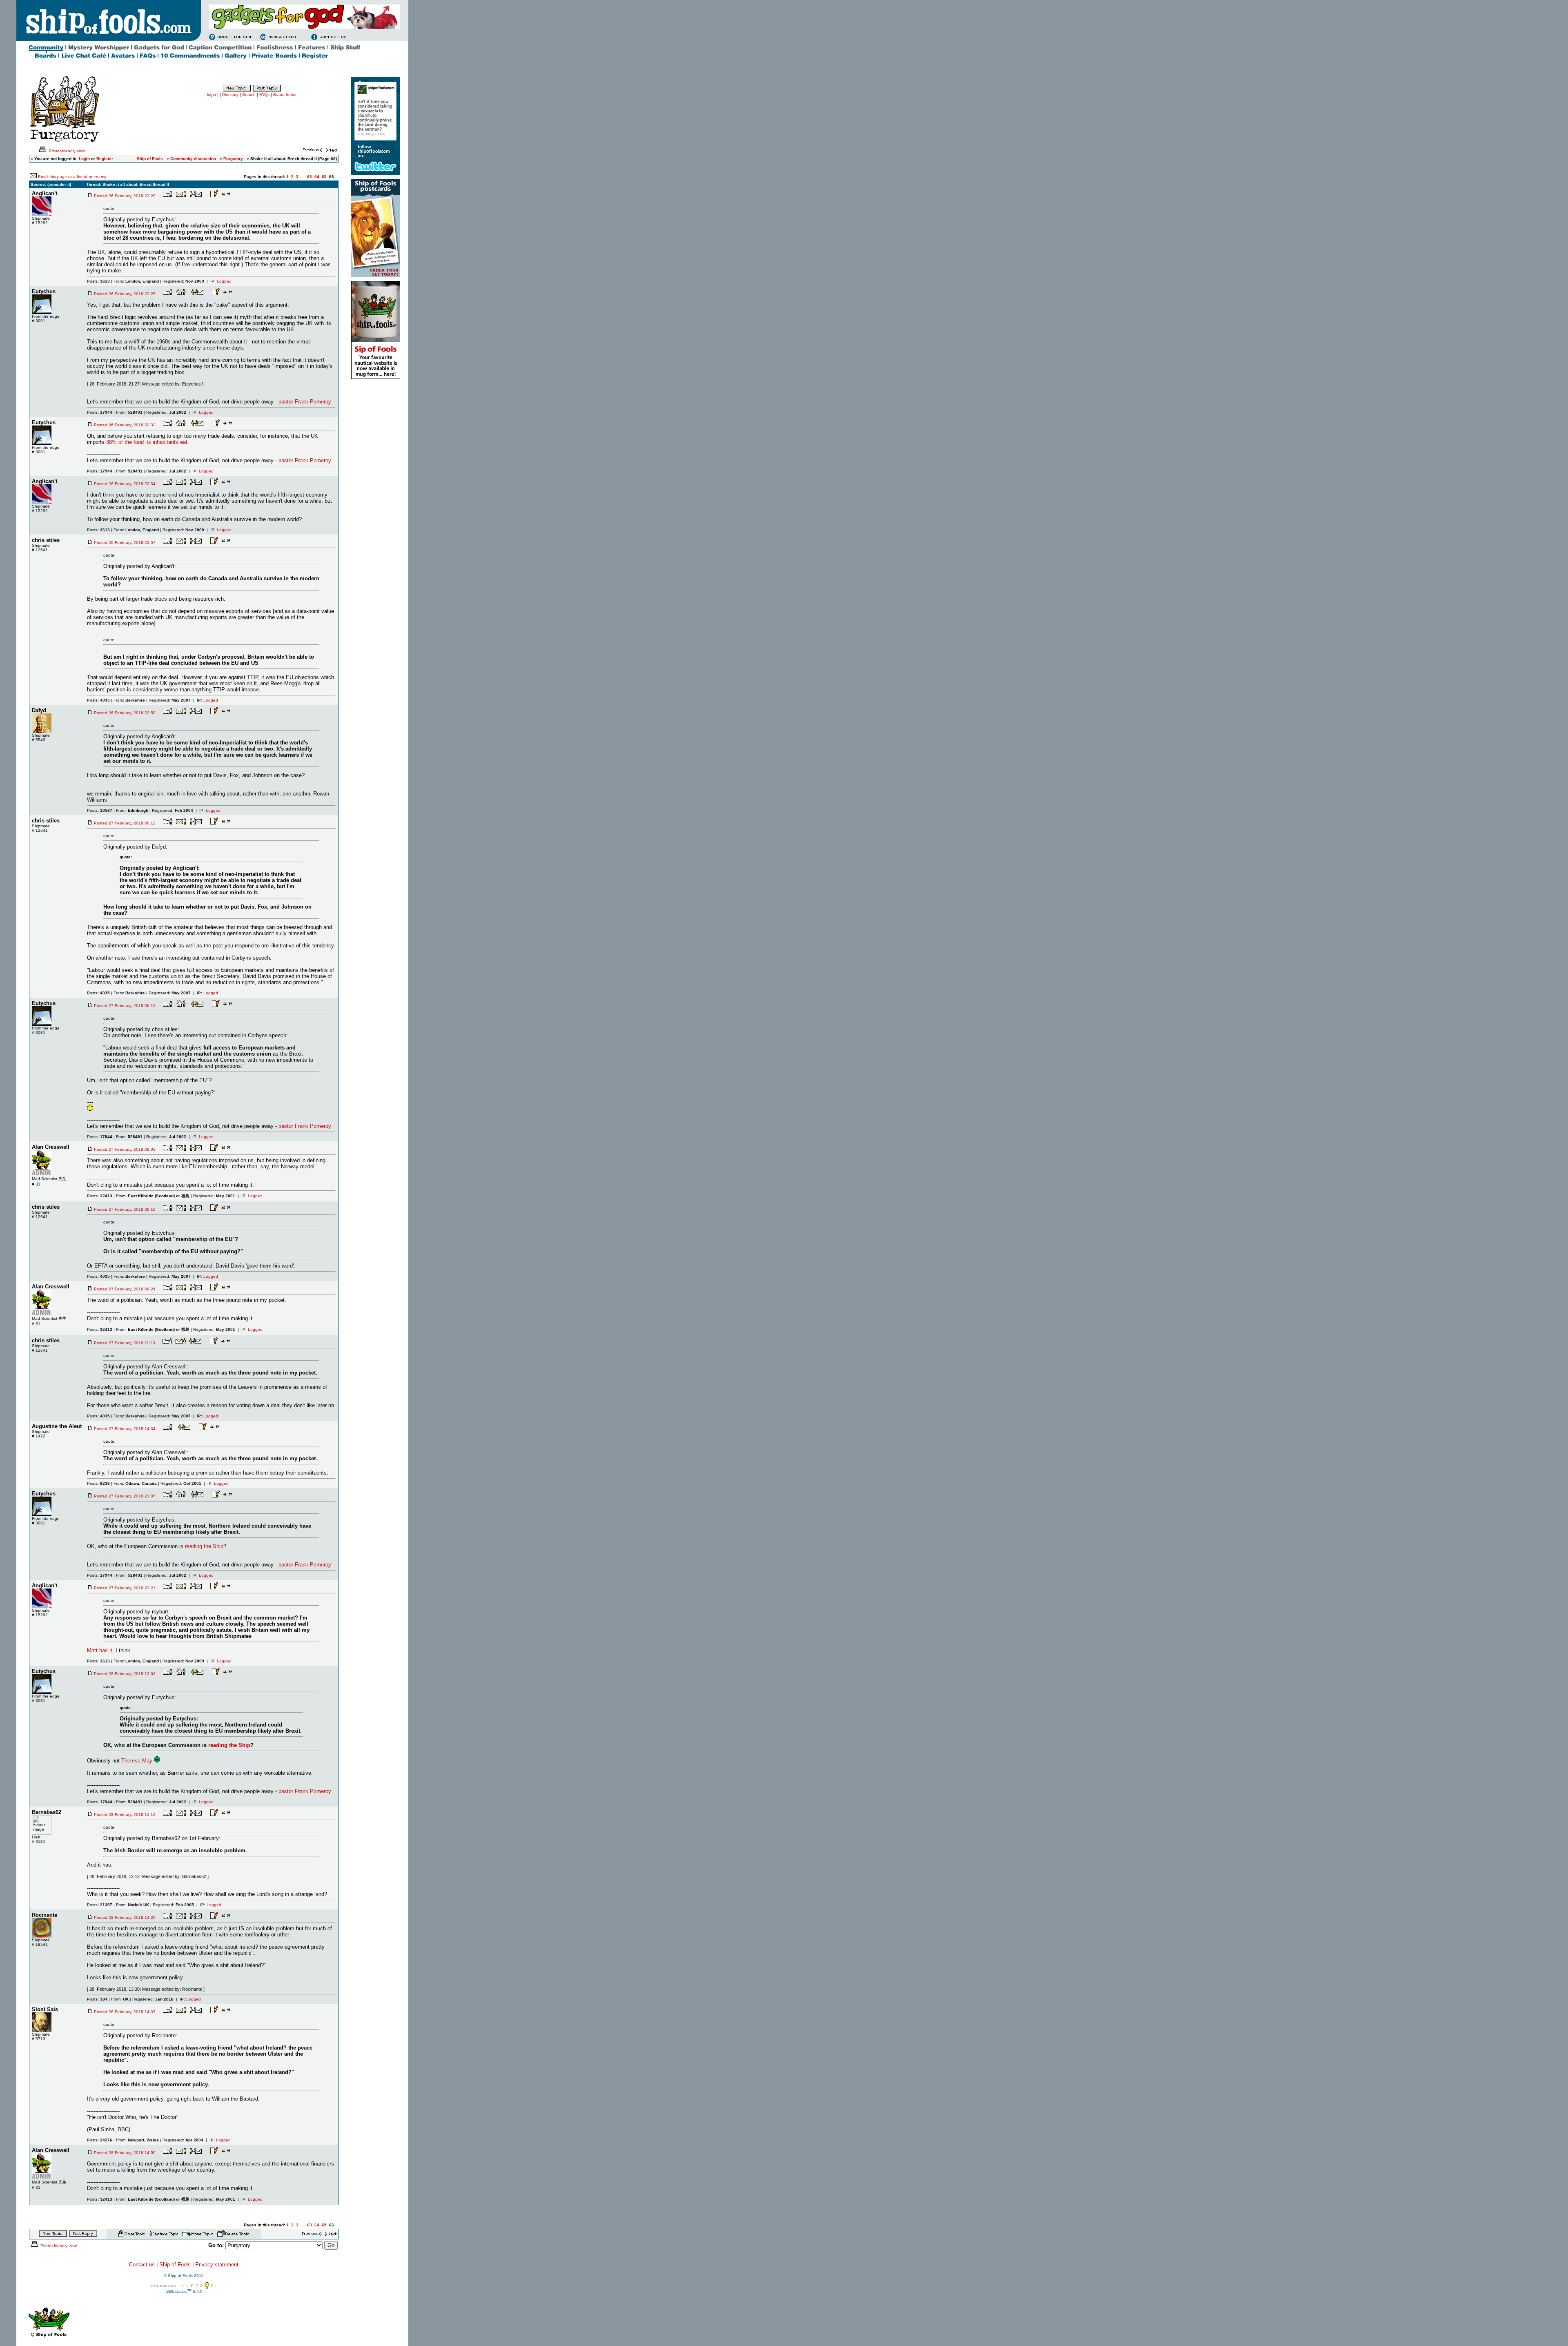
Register (105, 159)
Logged (224, 281)
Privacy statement (217, 2265)
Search (249, 95)
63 (310, 177)
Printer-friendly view (66, 151)
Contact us (142, 2265)
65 (324, 177)
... (303, 177)
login (212, 95)
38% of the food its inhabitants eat (147, 442)
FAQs (264, 95)
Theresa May (137, 1761)
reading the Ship (204, 1546)
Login (84, 159)
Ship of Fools (175, 2265)
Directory (230, 95)
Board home (285, 95)
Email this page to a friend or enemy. (72, 177)
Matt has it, (101, 1650)
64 (317, 177)
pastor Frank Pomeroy (305, 402)
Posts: (98, 281)
